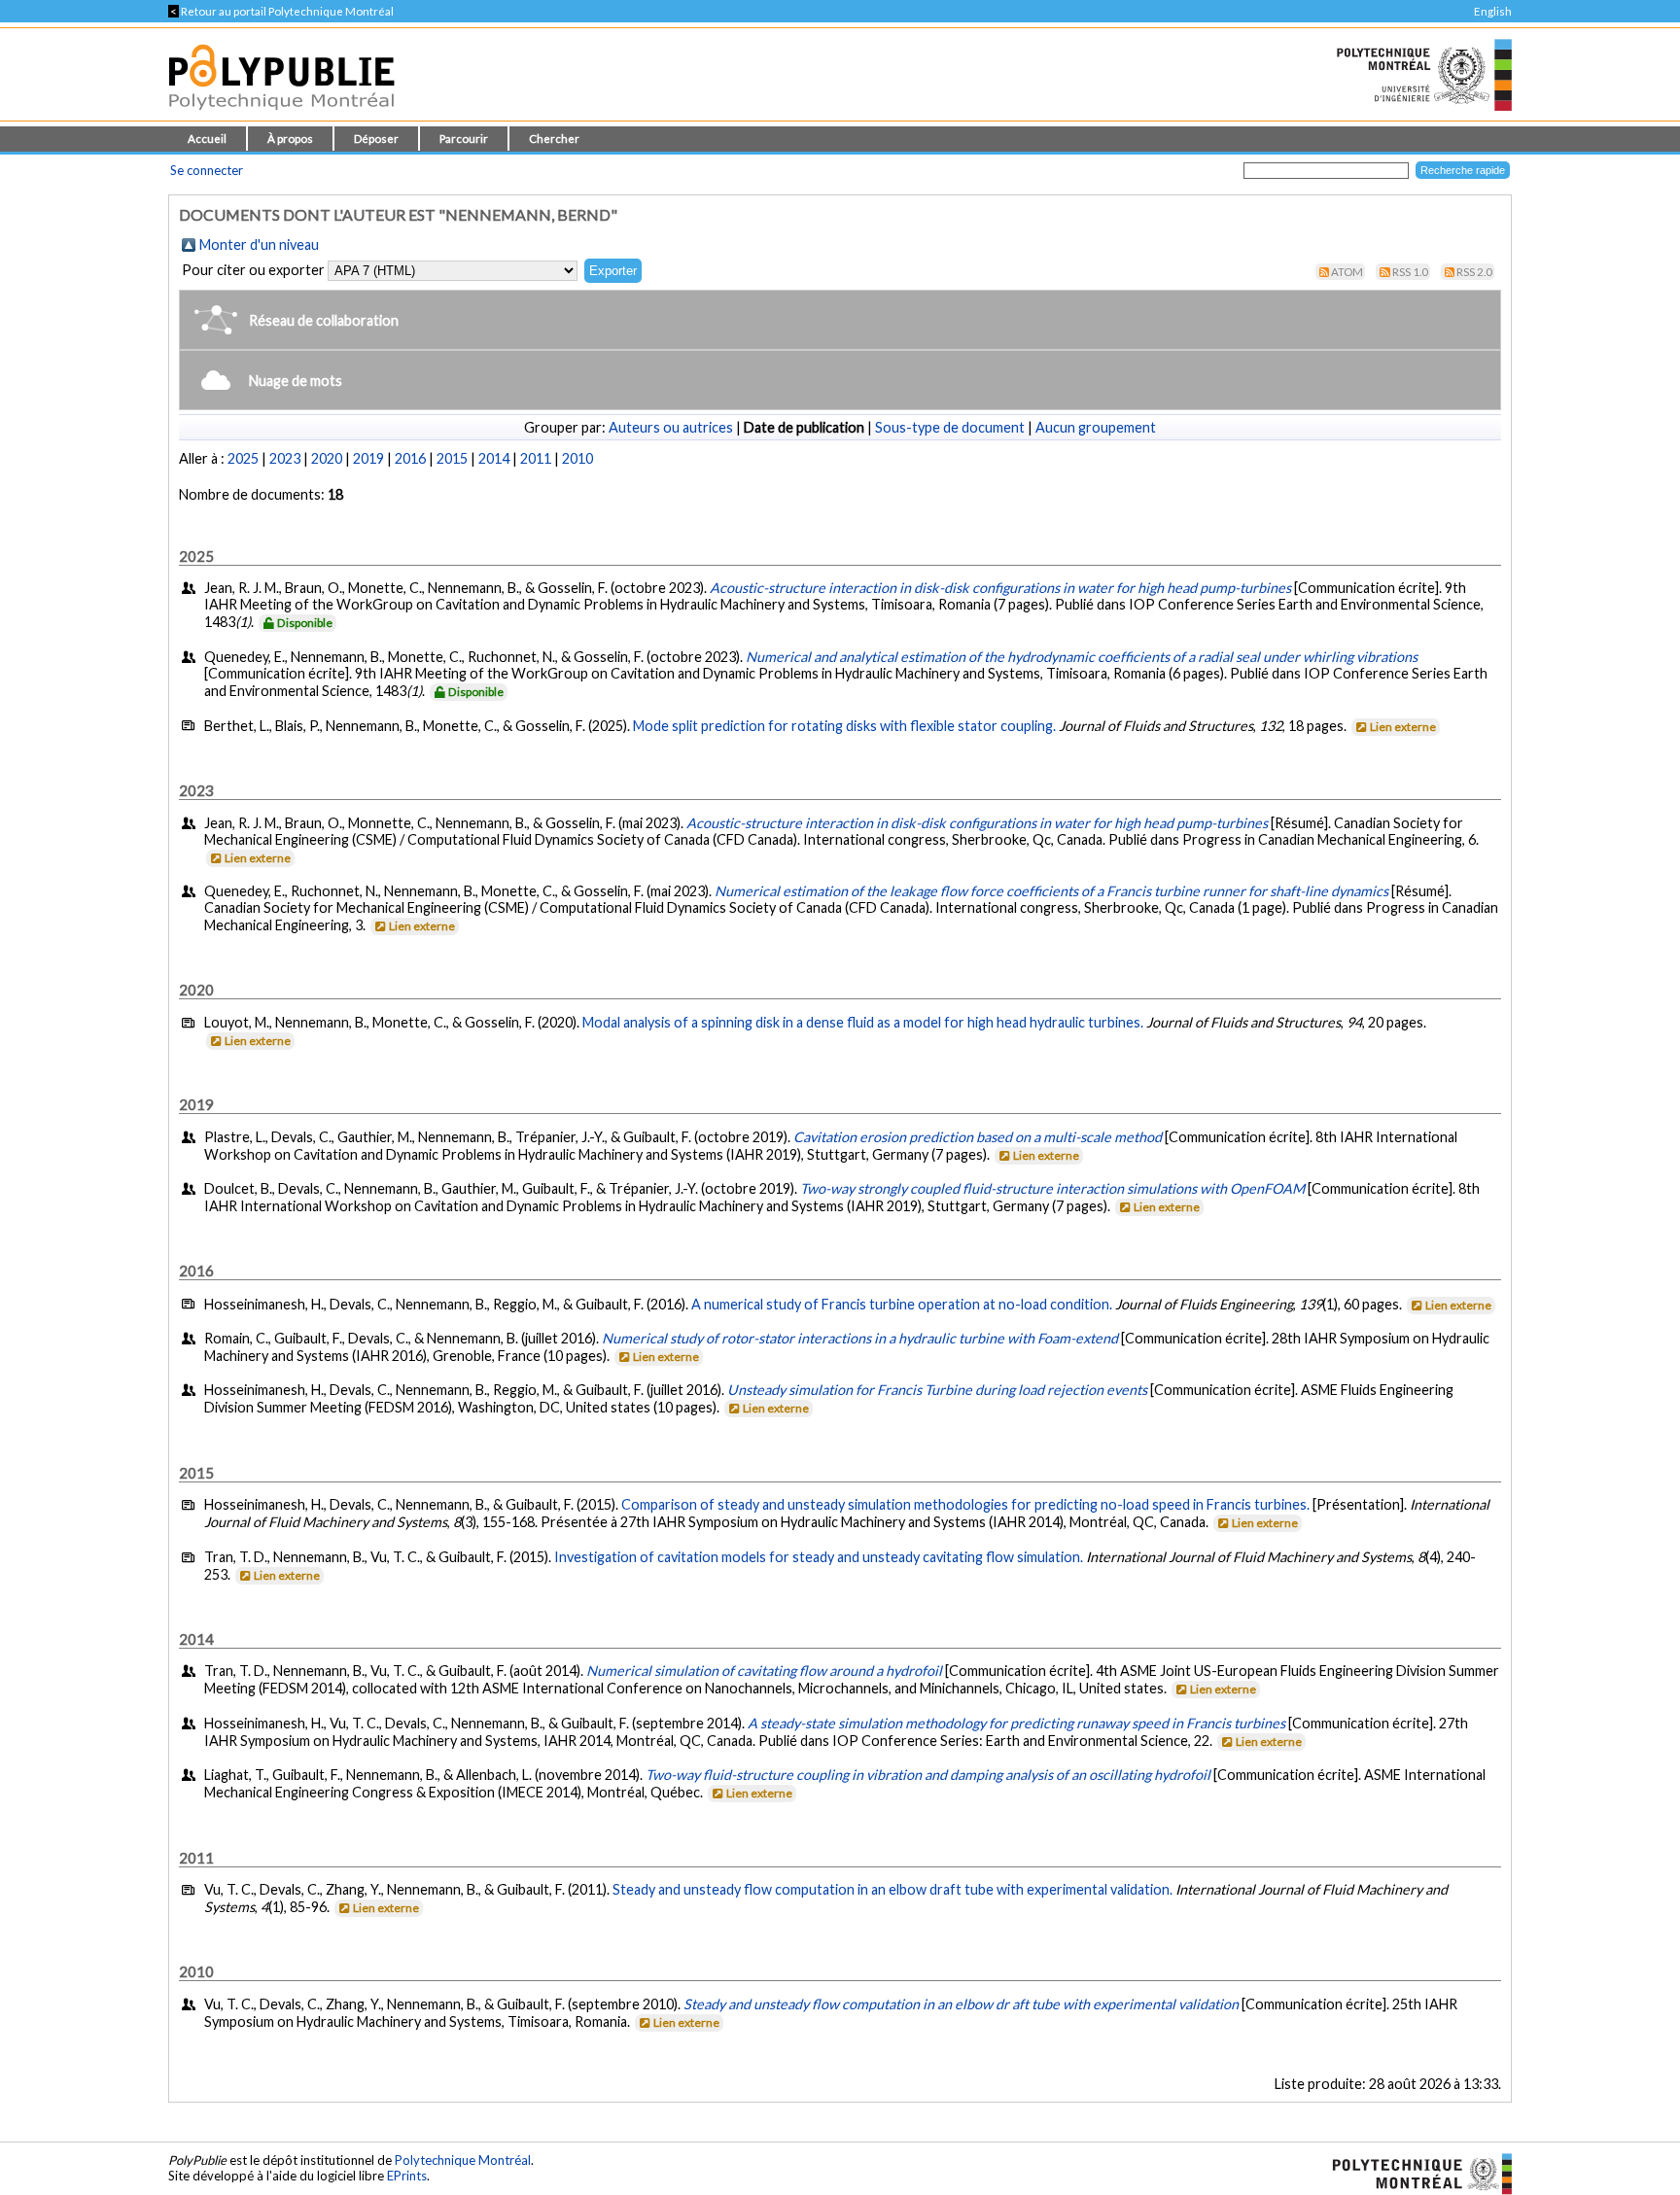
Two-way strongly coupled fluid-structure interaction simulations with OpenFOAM (1052, 1188)
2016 (410, 458)
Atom (1347, 272)
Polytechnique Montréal (463, 2160)
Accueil (207, 139)
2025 (243, 458)
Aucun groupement (1096, 427)
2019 (368, 458)
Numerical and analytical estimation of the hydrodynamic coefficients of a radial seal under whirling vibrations (1082, 657)
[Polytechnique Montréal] (1414, 2172)
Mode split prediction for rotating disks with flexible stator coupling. (844, 726)
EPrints (407, 2176)
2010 (577, 458)
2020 (327, 458)
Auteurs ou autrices (671, 427)
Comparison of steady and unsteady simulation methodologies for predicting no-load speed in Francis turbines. (965, 1504)
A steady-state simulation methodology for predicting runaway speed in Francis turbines (1016, 1723)
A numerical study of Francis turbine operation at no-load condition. (902, 1304)
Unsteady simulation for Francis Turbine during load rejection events (937, 1390)
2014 (494, 458)
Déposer (376, 139)
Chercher (554, 139)
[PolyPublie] (281, 115)
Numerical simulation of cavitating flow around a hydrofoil (764, 1671)
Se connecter (207, 170)
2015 (452, 458)
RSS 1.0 (1410, 272)
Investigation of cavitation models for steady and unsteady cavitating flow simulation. (819, 1557)
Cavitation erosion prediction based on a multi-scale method (978, 1137)
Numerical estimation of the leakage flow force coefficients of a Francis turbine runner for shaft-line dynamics (1051, 891)
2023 (285, 458)
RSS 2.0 (1474, 272)
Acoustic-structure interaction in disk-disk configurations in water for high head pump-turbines (1000, 588)
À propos (290, 139)
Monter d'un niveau (259, 244)
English (1493, 11)
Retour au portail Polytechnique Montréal (281, 11)
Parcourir (464, 139)
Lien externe (1403, 727)
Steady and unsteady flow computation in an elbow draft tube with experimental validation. (892, 1889)
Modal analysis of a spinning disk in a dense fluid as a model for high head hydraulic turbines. (863, 1022)
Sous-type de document (950, 427)
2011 (536, 458)
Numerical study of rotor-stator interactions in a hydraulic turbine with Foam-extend (860, 1338)
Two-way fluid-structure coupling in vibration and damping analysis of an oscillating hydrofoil (928, 1775)
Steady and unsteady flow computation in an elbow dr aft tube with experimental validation (961, 2004)
